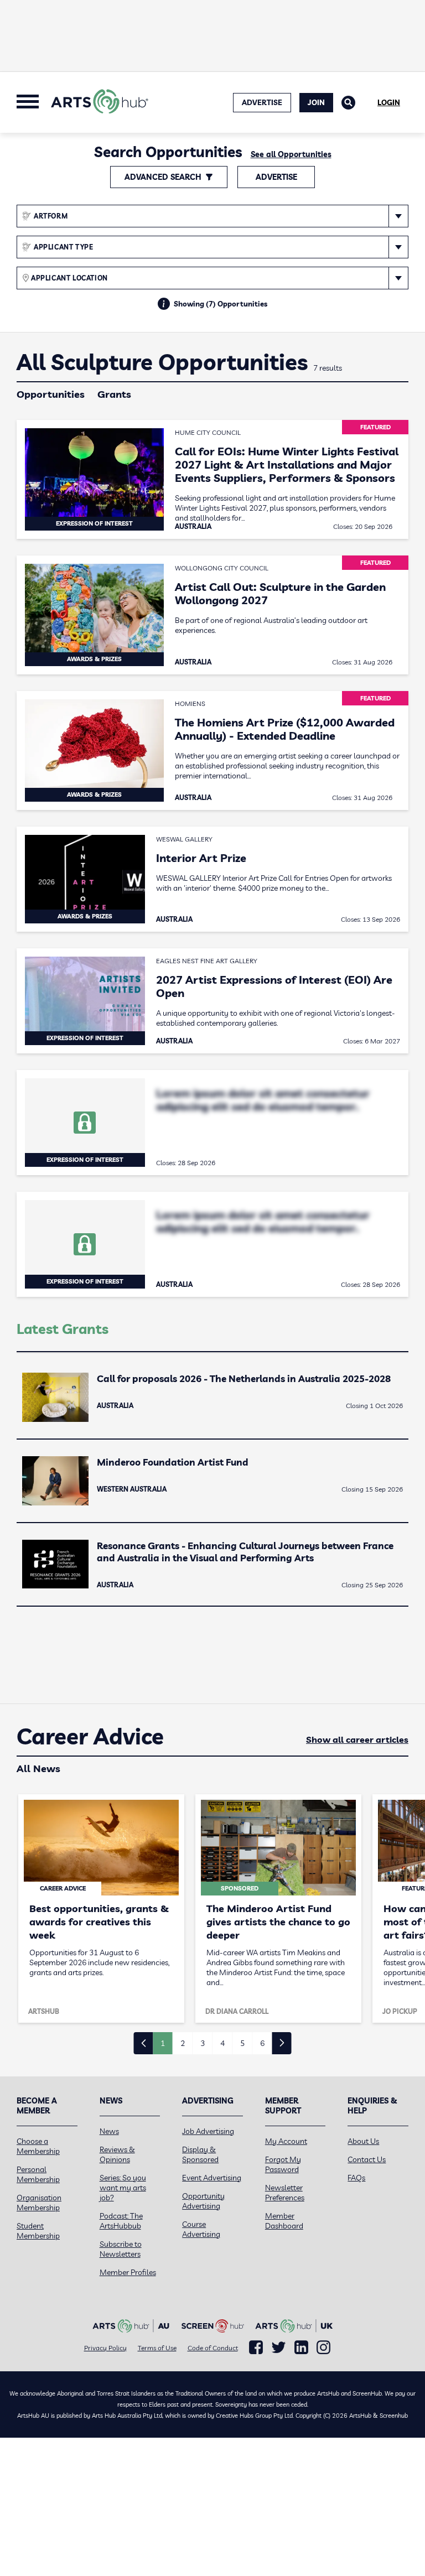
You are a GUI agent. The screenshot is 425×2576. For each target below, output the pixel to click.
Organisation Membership (39, 2203)
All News (38, 1769)
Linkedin (301, 2348)
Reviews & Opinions (117, 2154)
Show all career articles (357, 1739)
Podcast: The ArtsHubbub (121, 2221)
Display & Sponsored (200, 2154)
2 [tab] (183, 2043)
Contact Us (367, 2159)
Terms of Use (157, 2348)
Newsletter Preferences (285, 2193)
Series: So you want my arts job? (123, 2188)
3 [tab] (203, 2043)
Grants (114, 394)
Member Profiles (128, 2272)
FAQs (356, 2178)
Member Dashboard (284, 2221)
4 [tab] (222, 2043)
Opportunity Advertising (203, 2201)
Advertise (276, 177)
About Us (363, 2141)
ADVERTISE (262, 102)
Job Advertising (208, 2131)
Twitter (279, 2347)
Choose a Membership (38, 2146)
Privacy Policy (105, 2348)
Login (389, 102)
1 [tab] (163, 2043)
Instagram (323, 2348)
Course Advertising (201, 2229)
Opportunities (51, 394)
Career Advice (90, 1737)
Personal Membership (38, 2174)
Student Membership (38, 2231)
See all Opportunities (291, 154)
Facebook (256, 2348)
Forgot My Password (283, 2164)
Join (316, 102)
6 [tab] (262, 2043)
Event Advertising (212, 2178)
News (109, 2131)
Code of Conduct (213, 2348)
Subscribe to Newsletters (121, 2249)
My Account (286, 2141)
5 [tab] (242, 2043)
